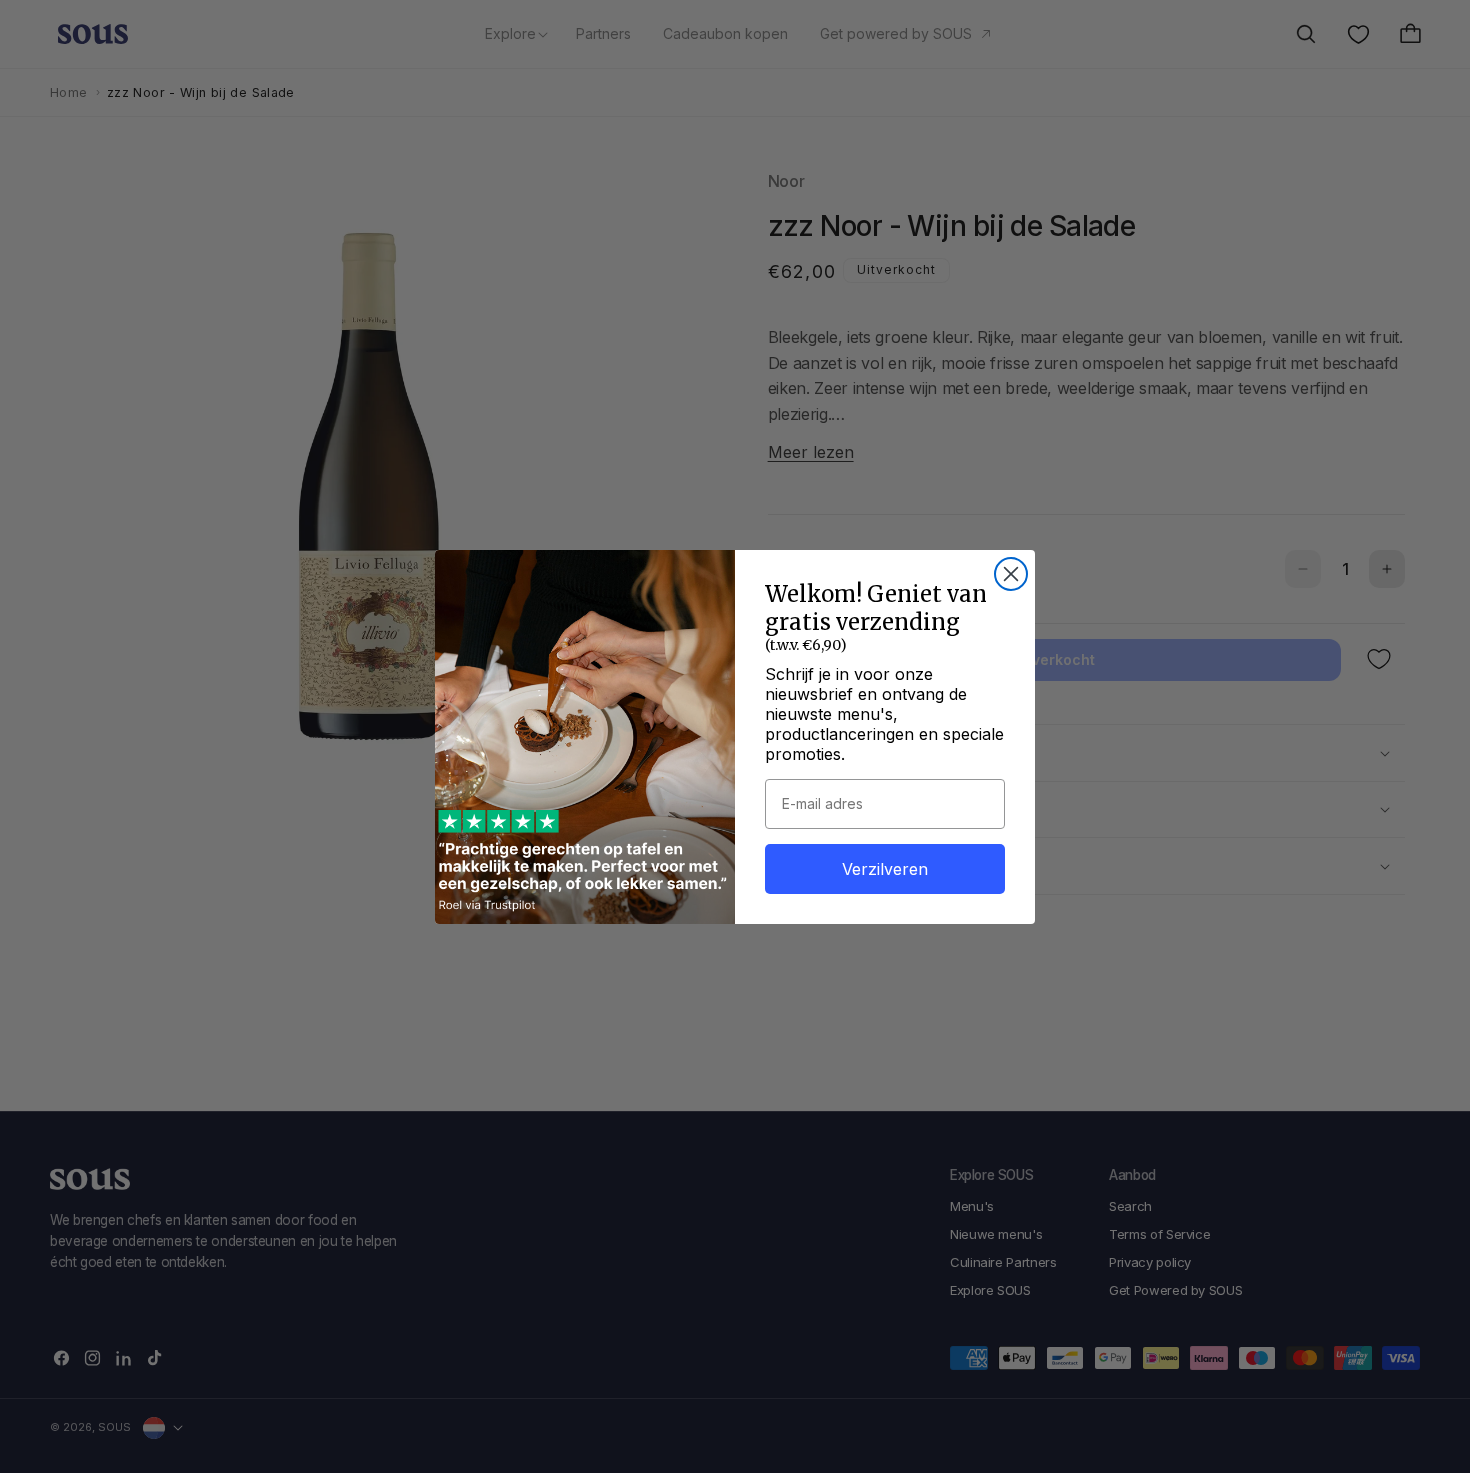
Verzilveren (885, 869)
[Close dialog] (1011, 574)
